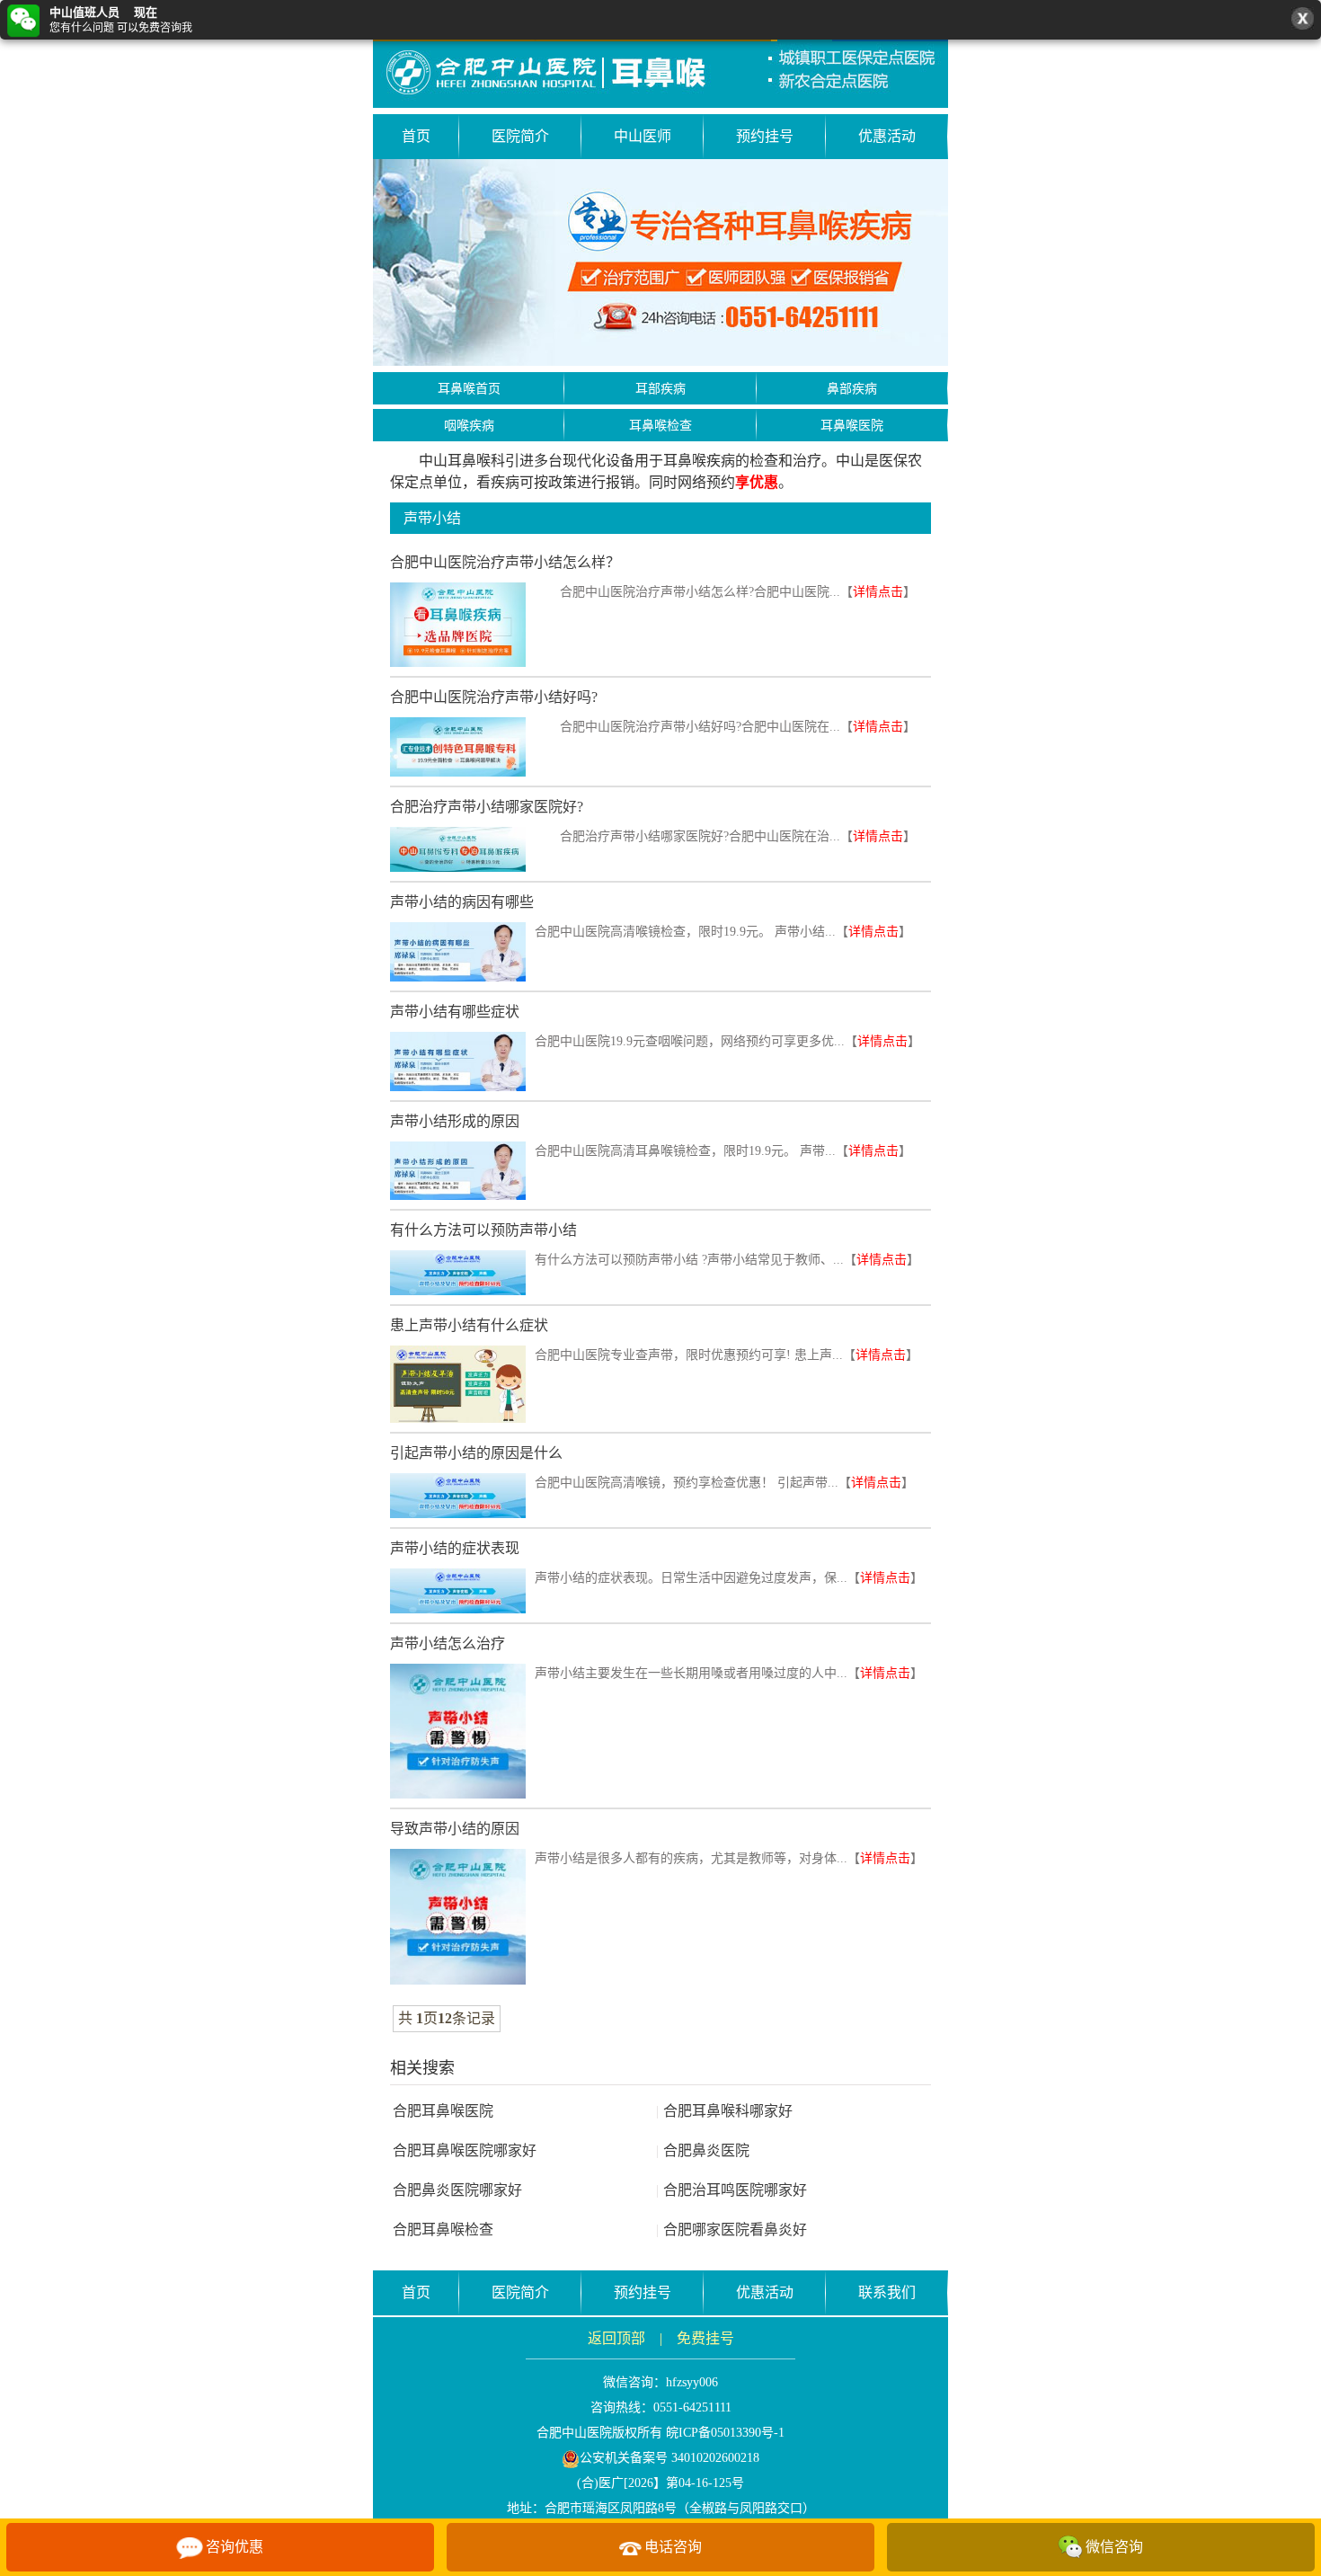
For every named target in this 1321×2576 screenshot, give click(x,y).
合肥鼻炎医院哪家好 (457, 2190)
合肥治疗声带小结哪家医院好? (487, 807)
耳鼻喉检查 (660, 426)
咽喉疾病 (469, 426)
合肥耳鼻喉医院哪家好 (465, 2150)
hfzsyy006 (692, 2382)
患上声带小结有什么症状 (469, 1325)
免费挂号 (705, 2338)
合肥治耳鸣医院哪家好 (731, 2190)
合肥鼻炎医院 (703, 2150)
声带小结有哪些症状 (455, 1012)
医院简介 (520, 136)
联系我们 (887, 2292)
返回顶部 (616, 2338)
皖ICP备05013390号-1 (725, 2433)
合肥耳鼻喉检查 (443, 2230)
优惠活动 (887, 136)
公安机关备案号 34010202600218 (669, 2458)
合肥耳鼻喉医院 (443, 2111)
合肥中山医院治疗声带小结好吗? (494, 697)
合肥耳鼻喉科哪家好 (724, 2111)
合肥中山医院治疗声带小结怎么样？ (505, 562)
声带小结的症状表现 (455, 1548)
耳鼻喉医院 (852, 426)
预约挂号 (765, 136)
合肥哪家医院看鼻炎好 (731, 2230)
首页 (416, 136)
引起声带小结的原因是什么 (476, 1453)
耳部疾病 (660, 389)
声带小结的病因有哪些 (462, 902)
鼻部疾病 (852, 389)
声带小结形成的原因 (455, 1121)
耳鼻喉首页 (469, 389)
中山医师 (643, 136)
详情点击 (878, 592)
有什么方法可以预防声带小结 (483, 1230)
